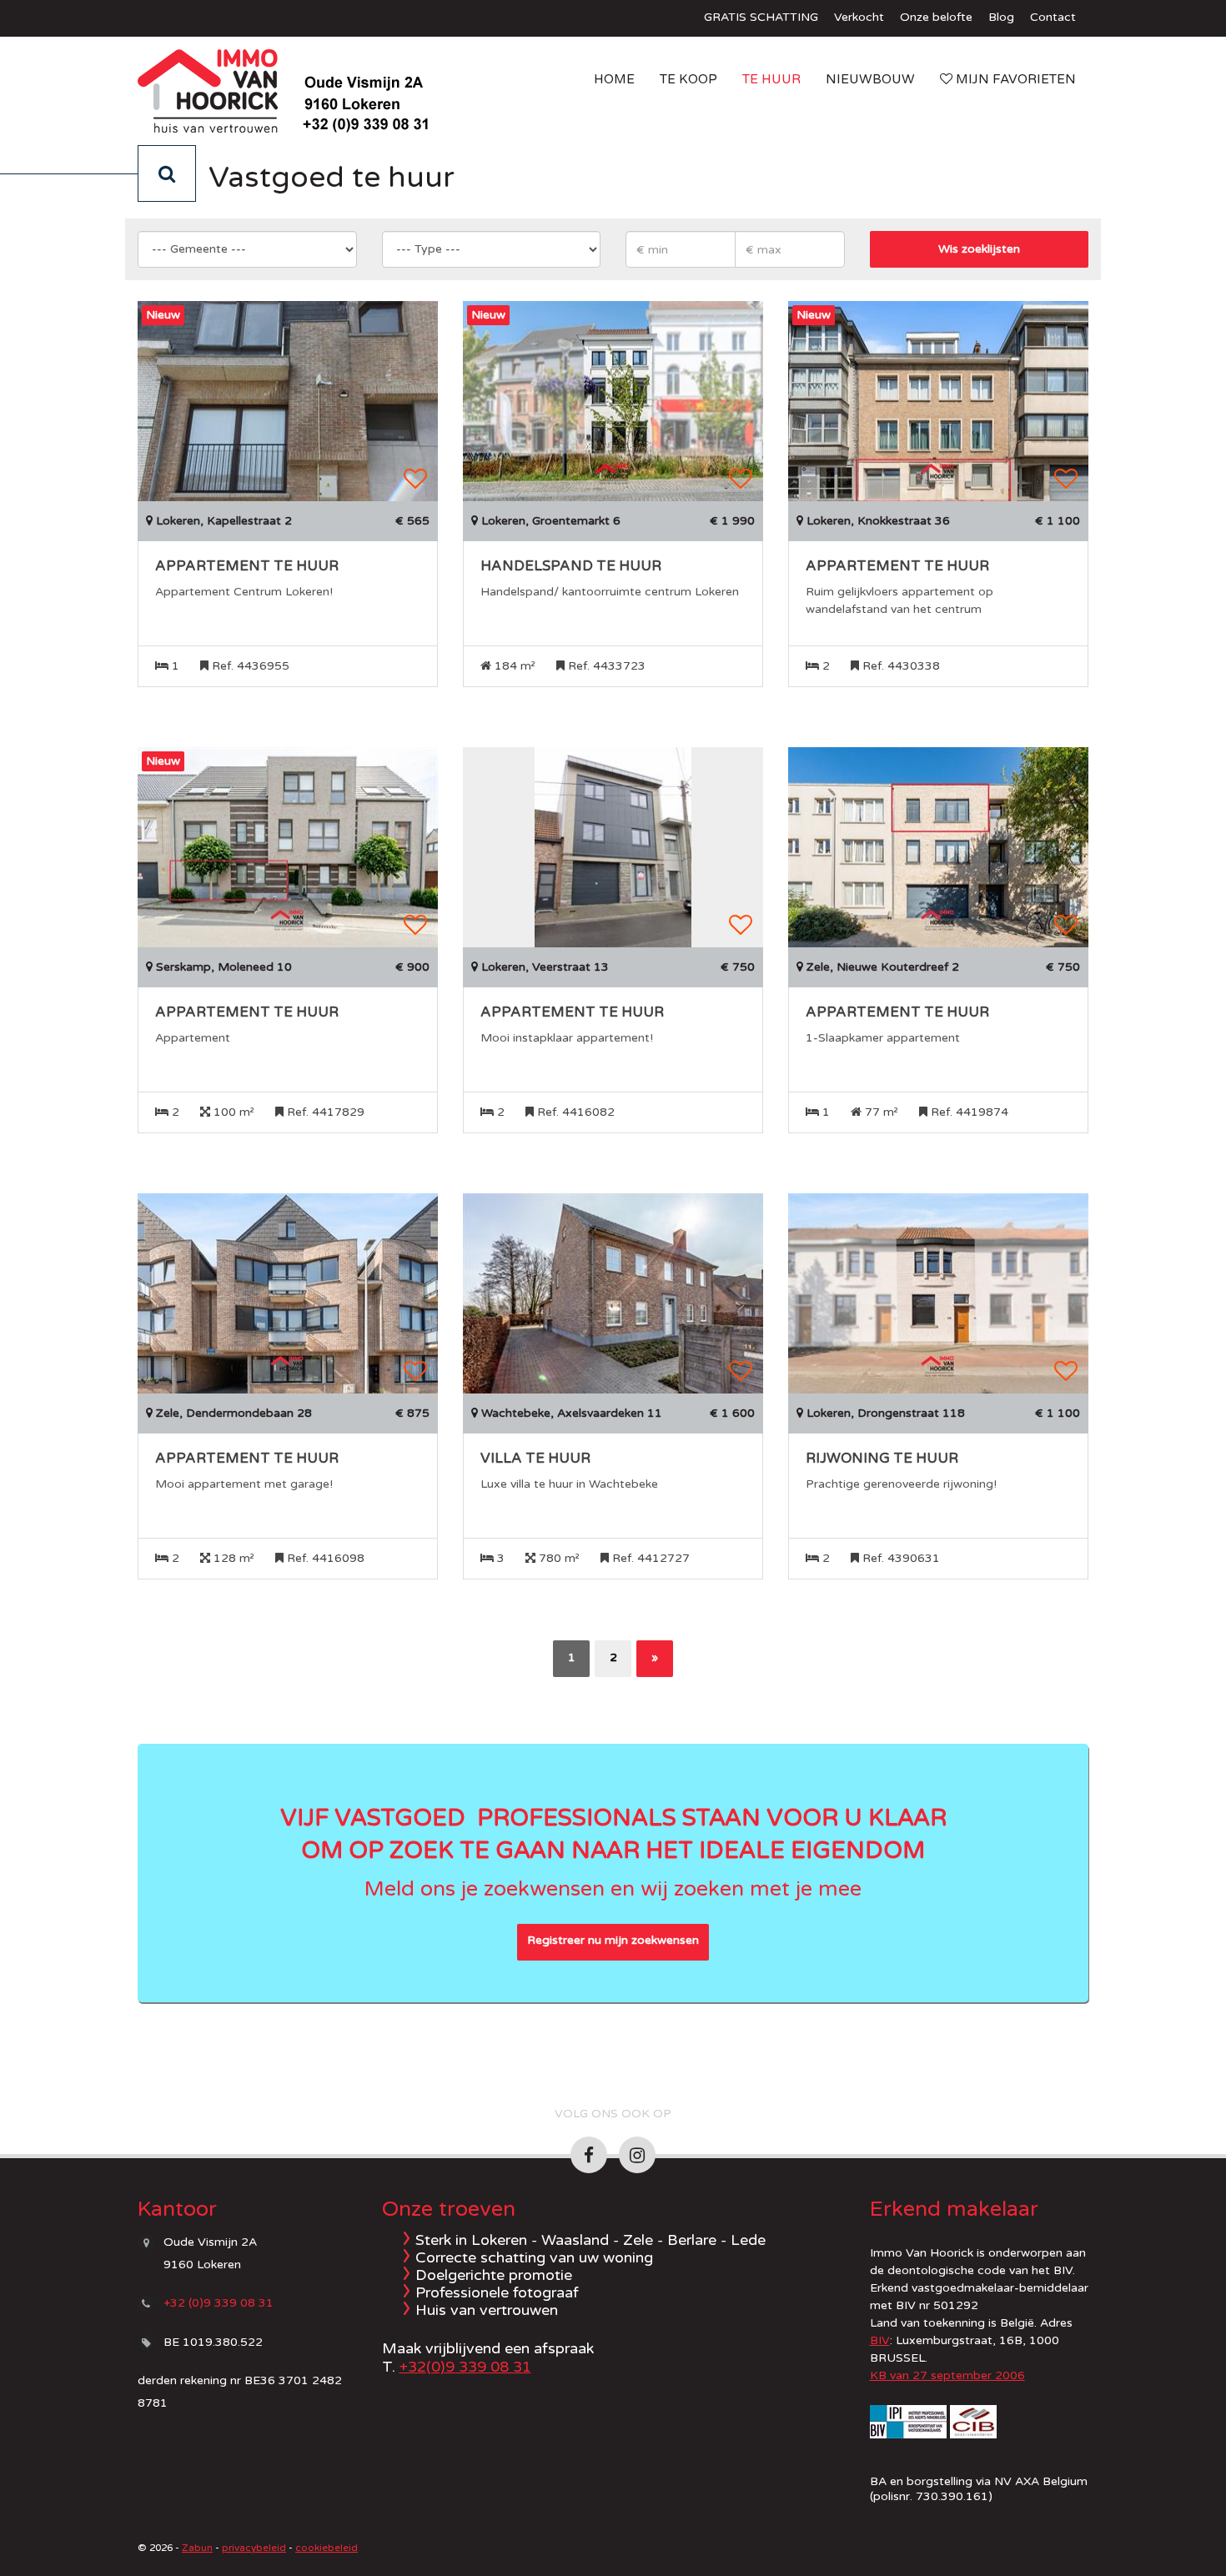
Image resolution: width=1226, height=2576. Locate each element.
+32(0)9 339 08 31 (465, 2367)
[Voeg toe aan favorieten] (415, 479)
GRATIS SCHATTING (761, 17)
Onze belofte (936, 17)
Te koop (688, 79)
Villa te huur (535, 1459)
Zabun (197, 2548)
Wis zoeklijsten (979, 249)
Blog (1001, 17)
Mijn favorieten (1014, 79)
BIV (880, 2340)
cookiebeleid (327, 2548)
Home (614, 79)
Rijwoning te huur (882, 1459)
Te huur (771, 79)
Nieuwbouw (870, 79)
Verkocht (859, 17)
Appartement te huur (247, 566)
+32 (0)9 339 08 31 (219, 2303)
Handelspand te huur (571, 566)
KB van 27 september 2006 (947, 2375)
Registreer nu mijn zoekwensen (613, 1940)
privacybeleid (254, 2548)
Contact (1053, 17)
